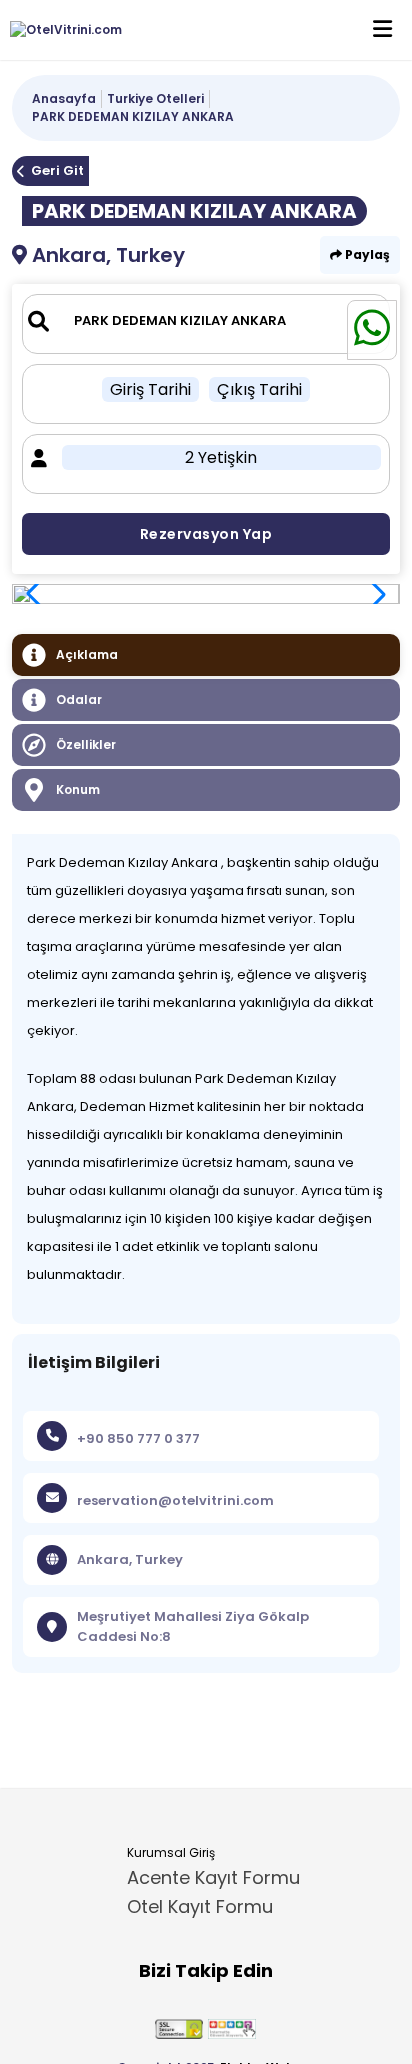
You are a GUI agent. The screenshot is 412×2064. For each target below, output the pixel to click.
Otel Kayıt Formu (200, 1906)
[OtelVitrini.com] (61, 30)
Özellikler (86, 744)
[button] (374, 594)
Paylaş (366, 254)
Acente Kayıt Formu (213, 1877)
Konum (78, 789)
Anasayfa (64, 98)
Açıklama (87, 654)
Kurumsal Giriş (171, 1852)
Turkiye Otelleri (155, 98)
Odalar (79, 699)
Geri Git (57, 170)
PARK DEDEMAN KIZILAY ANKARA (133, 116)
